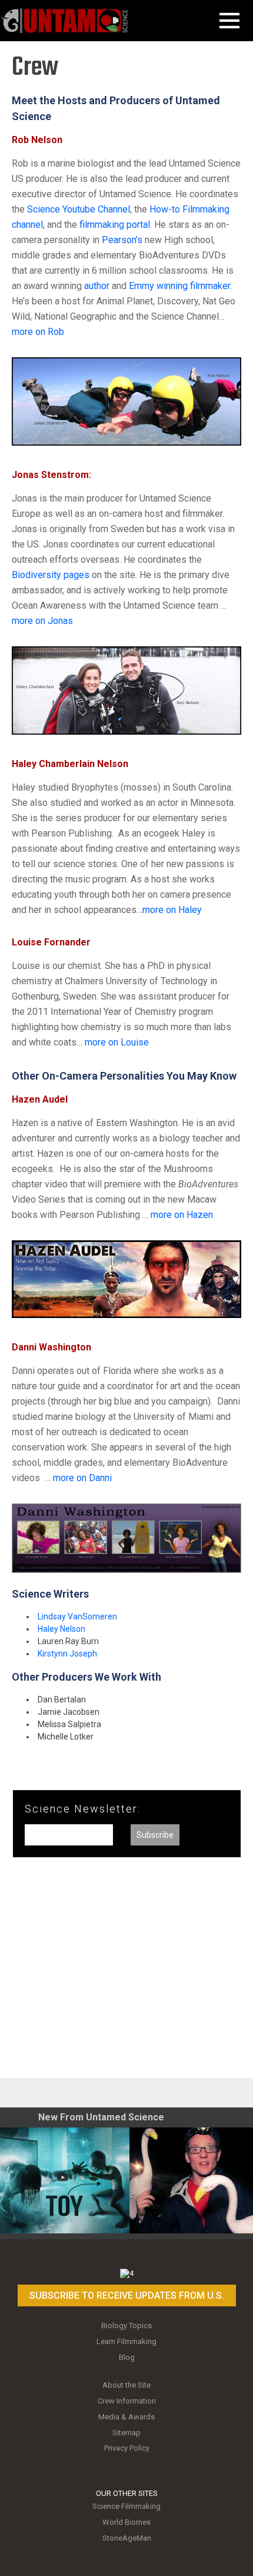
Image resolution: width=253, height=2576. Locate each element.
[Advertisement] (126, 1972)
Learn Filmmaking (126, 2341)
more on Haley (172, 910)
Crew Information (127, 2401)
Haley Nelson (61, 1629)
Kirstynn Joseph (67, 1654)
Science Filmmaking (126, 2506)
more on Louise (117, 1042)
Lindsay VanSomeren (77, 1616)
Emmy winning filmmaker (179, 286)
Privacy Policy (127, 2448)
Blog (127, 2357)
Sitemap (126, 2433)
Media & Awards (126, 2417)
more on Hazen (182, 1215)
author (98, 286)
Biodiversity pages (51, 575)
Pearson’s (122, 240)
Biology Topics (126, 2326)
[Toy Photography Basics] (65, 2180)
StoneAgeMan (127, 2538)
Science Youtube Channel (79, 209)
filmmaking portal (115, 225)
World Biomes (126, 2522)
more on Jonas (42, 621)
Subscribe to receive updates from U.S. (127, 2296)
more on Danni (82, 1478)
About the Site (126, 2385)
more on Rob (38, 332)
